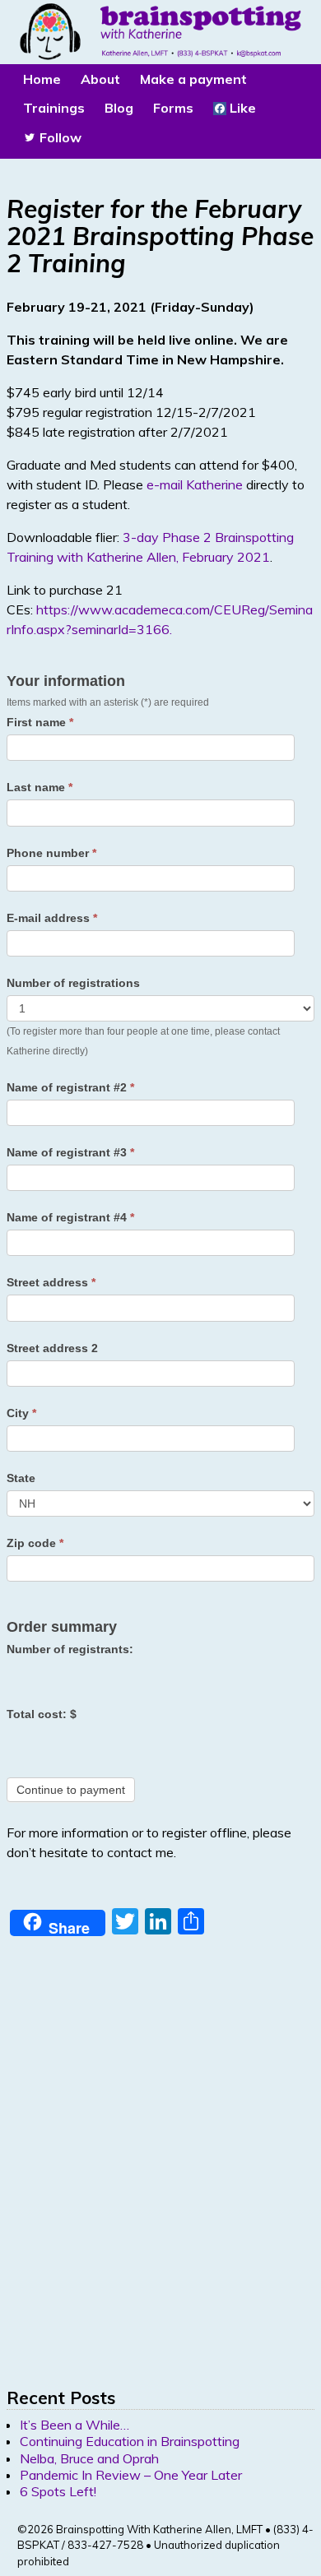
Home (42, 79)
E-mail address (52, 918)
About (100, 79)
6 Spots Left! (58, 2491)
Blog (119, 108)
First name (40, 722)
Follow (59, 137)
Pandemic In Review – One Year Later (131, 2475)
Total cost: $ (42, 1714)
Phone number (51, 853)
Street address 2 (52, 1348)
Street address (51, 1282)
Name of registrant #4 (70, 1217)
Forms (173, 108)
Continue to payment (71, 1790)
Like (241, 108)
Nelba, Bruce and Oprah (89, 2458)
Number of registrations (73, 983)
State (21, 1478)
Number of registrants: (70, 1649)
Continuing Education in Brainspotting (130, 2441)
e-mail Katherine (195, 484)
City (21, 1413)
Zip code (35, 1543)
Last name (40, 787)
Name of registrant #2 (70, 1087)
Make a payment (193, 79)
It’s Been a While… (74, 2425)
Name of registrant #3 (70, 1152)
